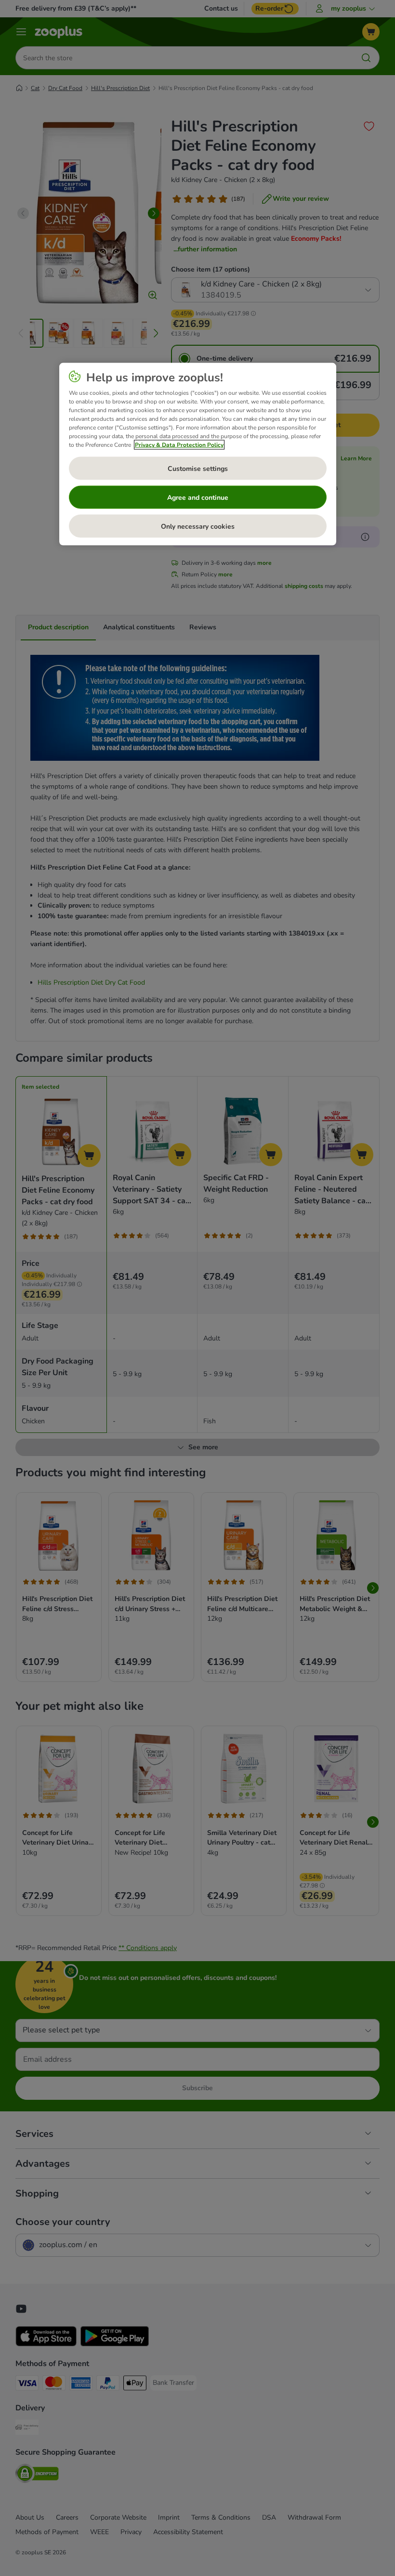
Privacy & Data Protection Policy (179, 445)
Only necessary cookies (198, 526)
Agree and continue (198, 497)
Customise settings (198, 468)
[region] (198, 454)
